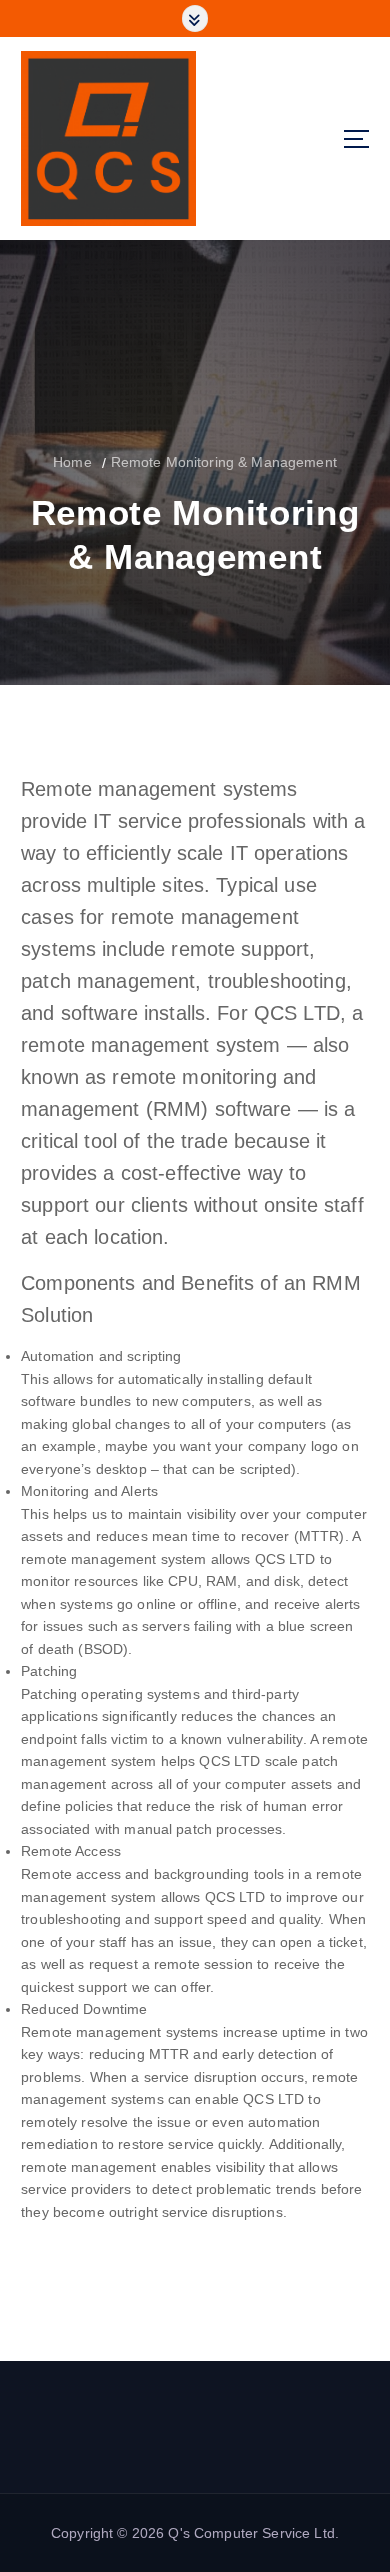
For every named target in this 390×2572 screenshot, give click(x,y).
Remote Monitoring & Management (224, 462)
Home (72, 462)
